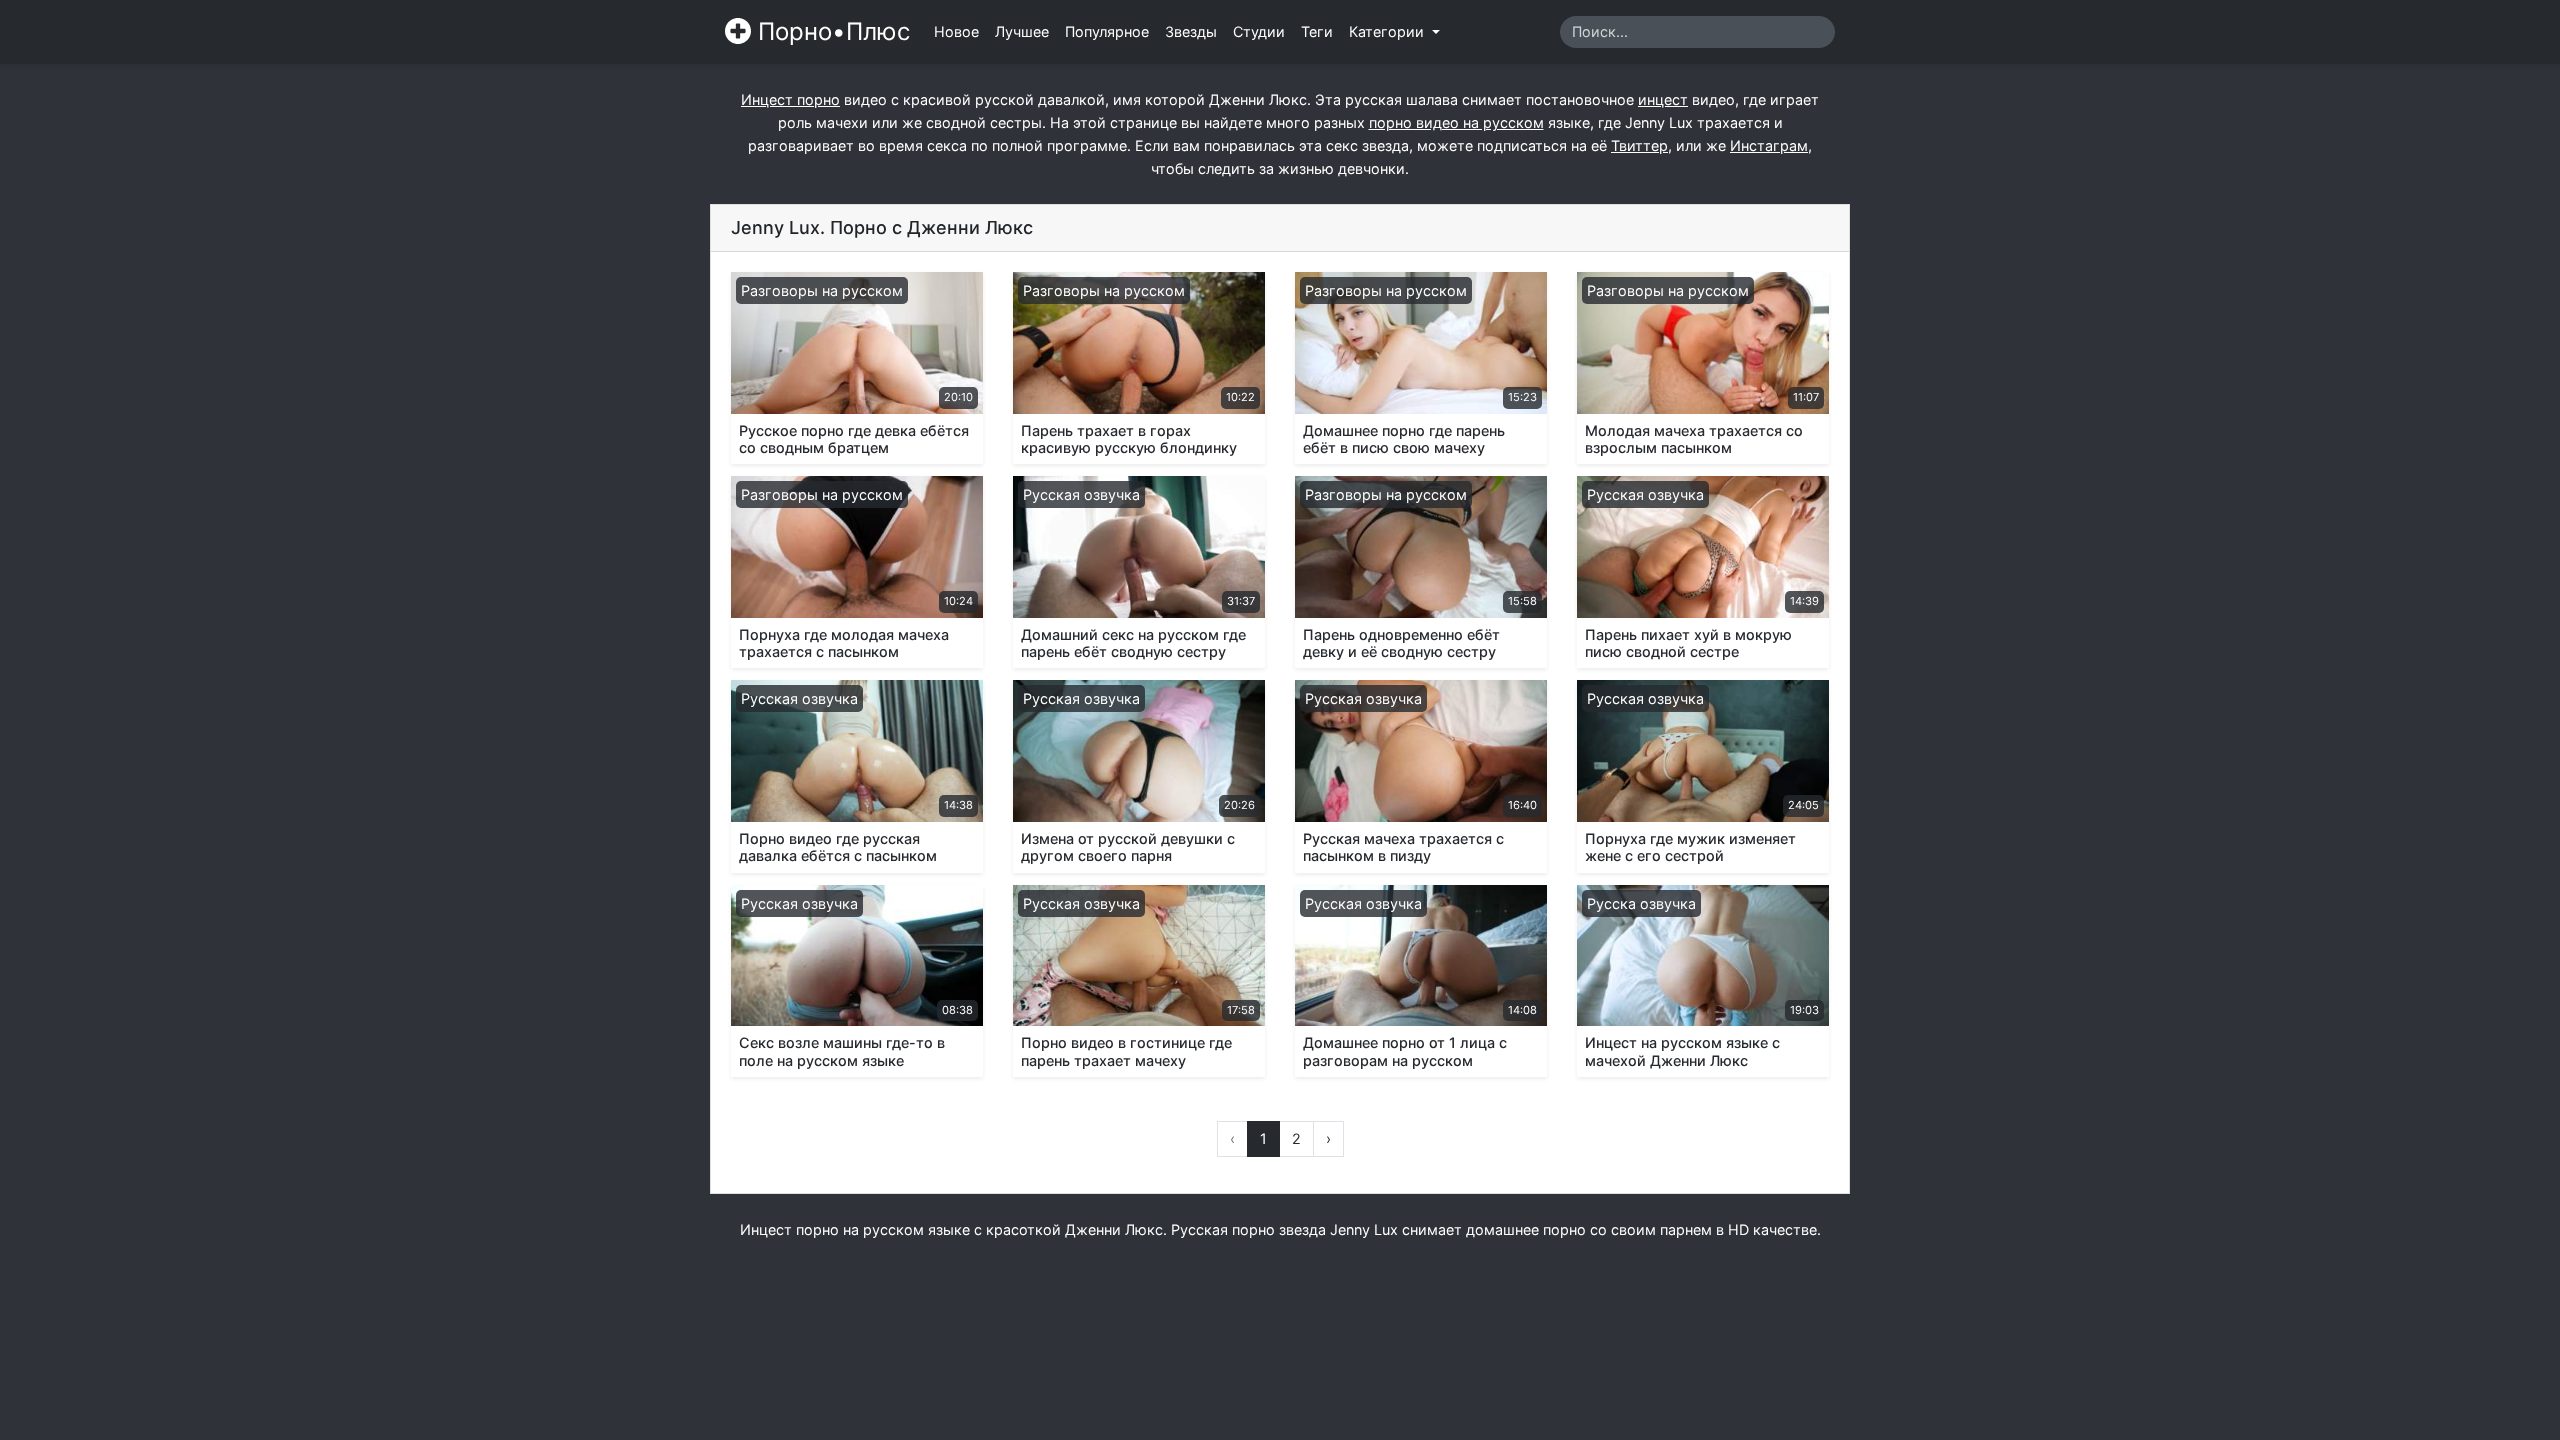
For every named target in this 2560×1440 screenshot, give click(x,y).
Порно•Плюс (830, 31)
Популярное (1107, 31)
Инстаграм (1769, 145)
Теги (1317, 31)
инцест (1663, 99)
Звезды (1191, 31)
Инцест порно (790, 99)
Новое (956, 31)
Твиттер (1639, 145)
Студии (1259, 31)
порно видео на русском (1456, 122)
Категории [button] (1388, 31)
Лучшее (1022, 31)
